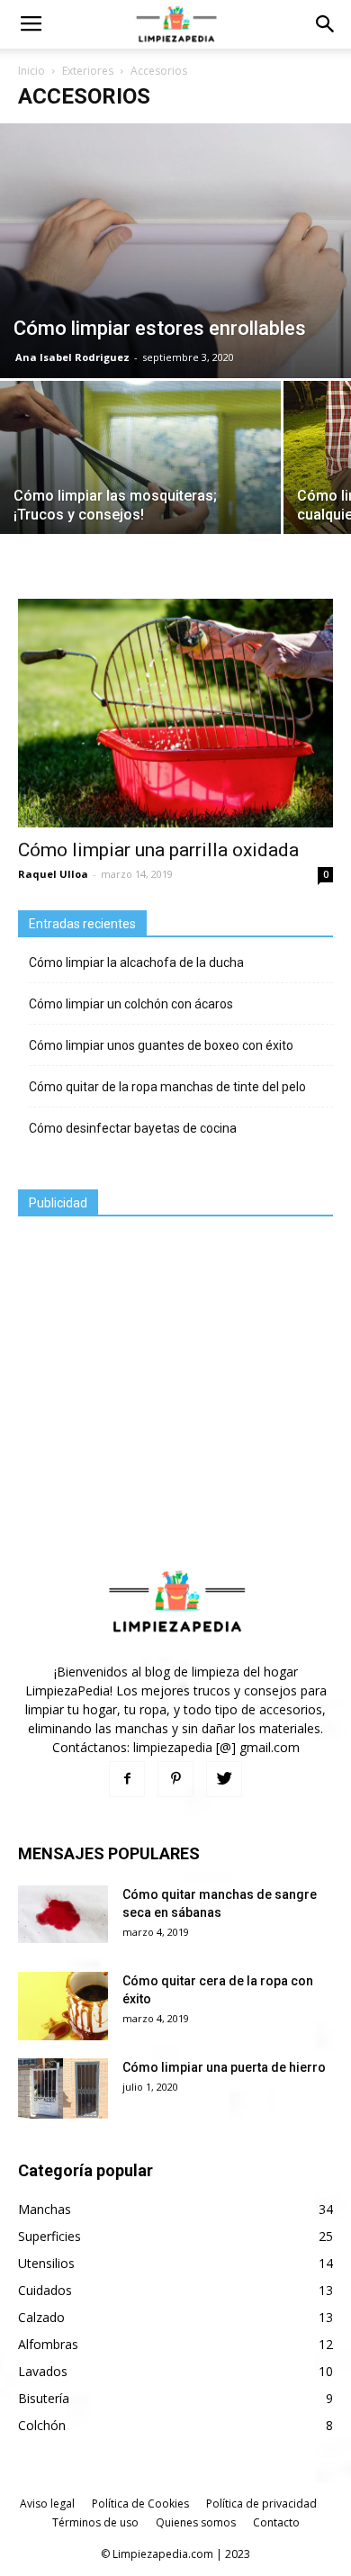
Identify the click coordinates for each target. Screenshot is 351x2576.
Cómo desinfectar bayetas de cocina (133, 1128)
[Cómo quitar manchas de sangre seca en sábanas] (63, 1914)
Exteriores (88, 71)
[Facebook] (127, 1779)
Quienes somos (196, 2522)
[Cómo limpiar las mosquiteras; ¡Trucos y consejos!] (140, 487)
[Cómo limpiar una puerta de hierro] (63, 2088)
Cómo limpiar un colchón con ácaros (131, 1004)
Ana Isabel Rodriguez (72, 357)
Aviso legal (47, 2504)
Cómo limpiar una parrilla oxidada (158, 850)
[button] (326, 24)
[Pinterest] (175, 1779)
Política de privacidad (261, 2504)
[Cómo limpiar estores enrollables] (175, 251)
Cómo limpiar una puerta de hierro (224, 2067)
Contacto (276, 2522)
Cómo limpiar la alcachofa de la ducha (136, 963)
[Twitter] (224, 1779)
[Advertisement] (153, 1352)
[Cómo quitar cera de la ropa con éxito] (63, 2006)
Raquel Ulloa (53, 874)
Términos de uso (95, 2522)
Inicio (31, 71)
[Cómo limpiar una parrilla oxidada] (175, 714)
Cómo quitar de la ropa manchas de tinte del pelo (167, 1087)
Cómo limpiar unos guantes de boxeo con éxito (161, 1045)
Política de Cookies (140, 2504)
